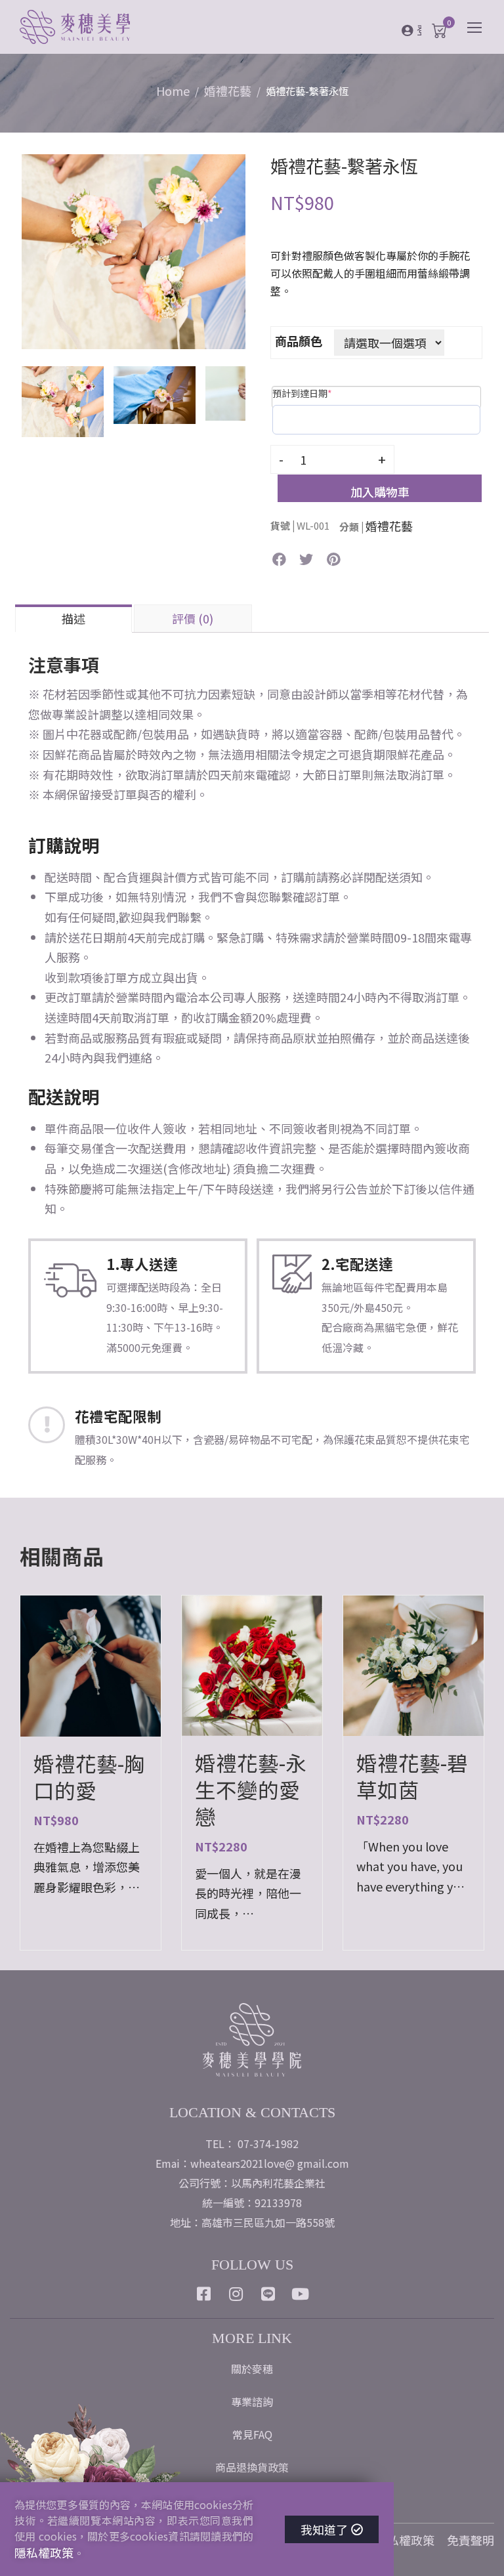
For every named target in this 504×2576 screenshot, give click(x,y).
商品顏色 (299, 341)
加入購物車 (380, 492)
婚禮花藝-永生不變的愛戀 (251, 1789)
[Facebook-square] (204, 2294)
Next (259, 252)
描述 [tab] (73, 618)
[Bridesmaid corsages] (134, 249)
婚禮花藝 (228, 91)
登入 (419, 30)
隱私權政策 (405, 2540)
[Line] (268, 2294)
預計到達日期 (302, 393)
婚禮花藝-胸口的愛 (89, 1777)
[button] (279, 560)
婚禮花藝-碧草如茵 (412, 1776)
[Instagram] (236, 2294)
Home (173, 91)
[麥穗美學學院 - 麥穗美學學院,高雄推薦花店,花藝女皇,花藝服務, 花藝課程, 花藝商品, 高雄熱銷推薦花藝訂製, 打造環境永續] (112, 29)
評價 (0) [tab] (193, 618)
